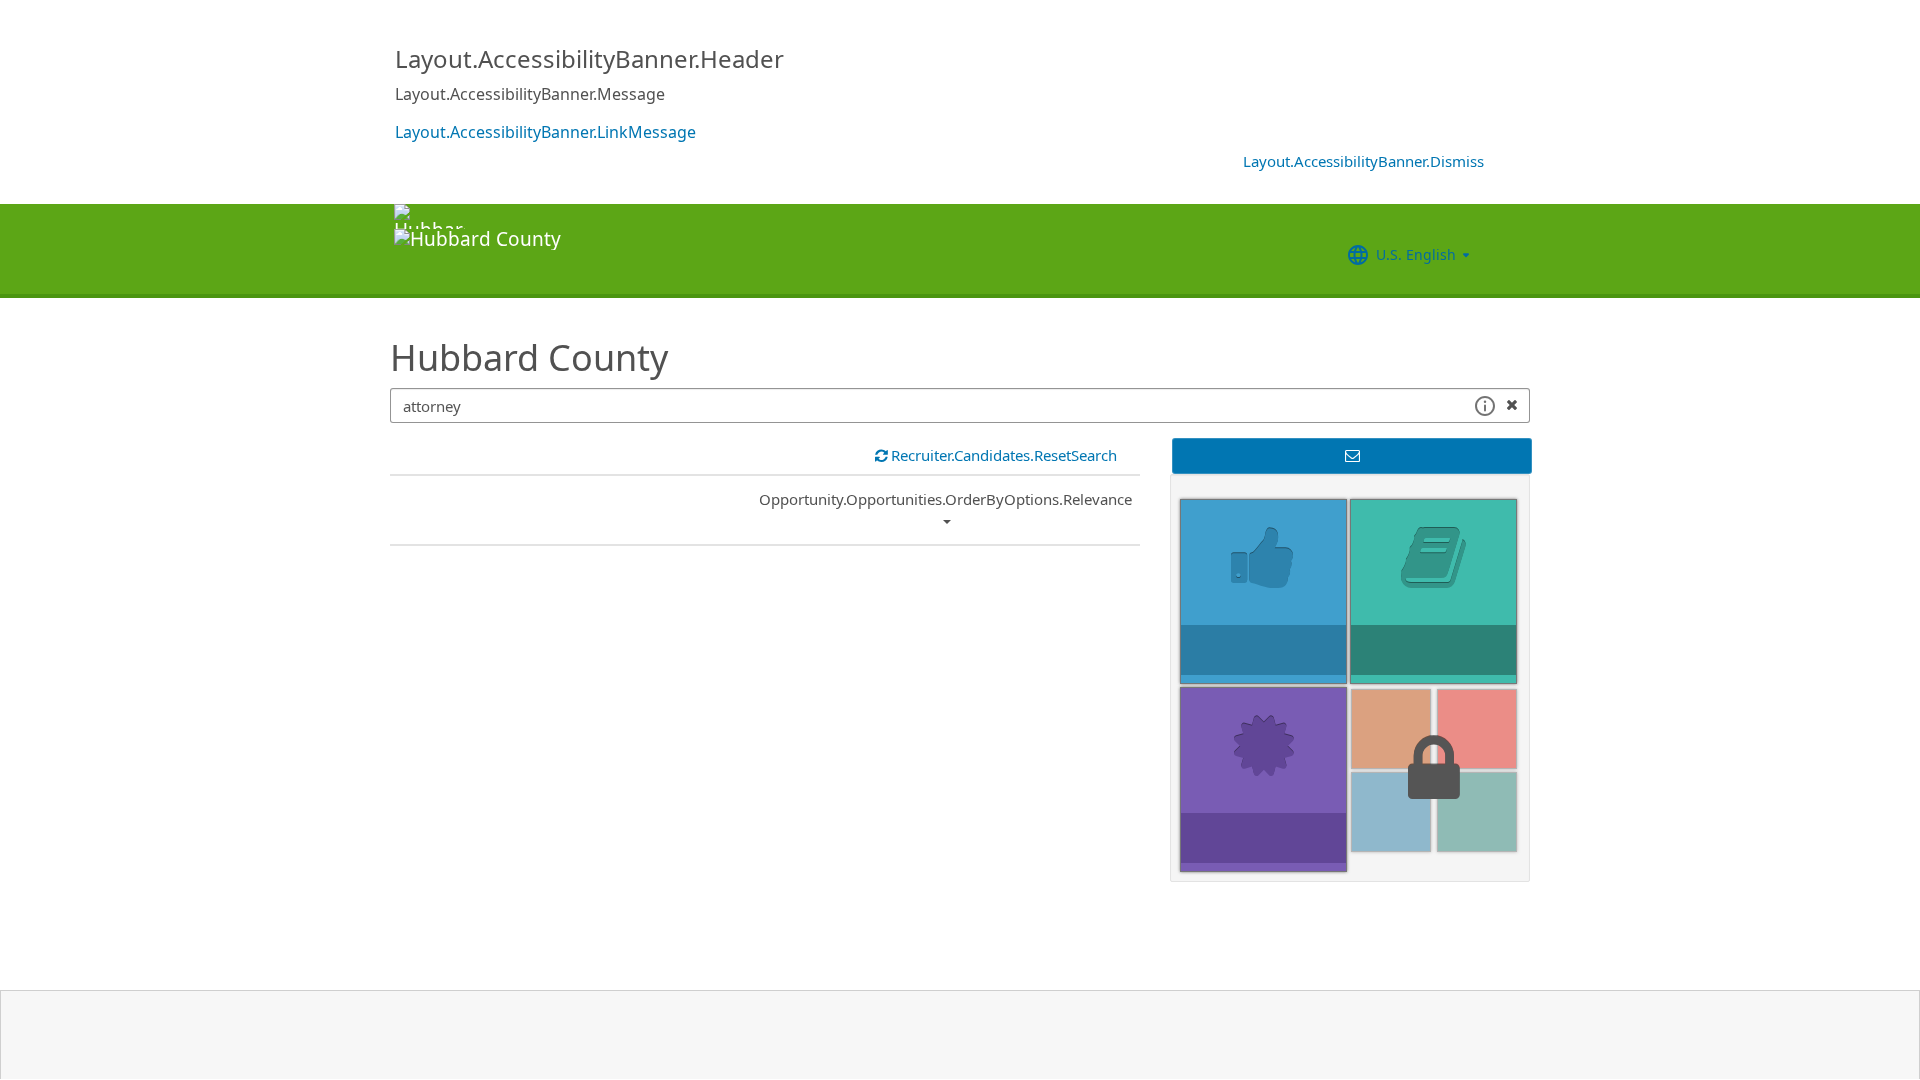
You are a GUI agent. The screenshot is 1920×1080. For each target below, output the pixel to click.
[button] (1484, 406)
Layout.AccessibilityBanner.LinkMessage (545, 132)
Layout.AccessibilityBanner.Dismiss (1363, 161)
